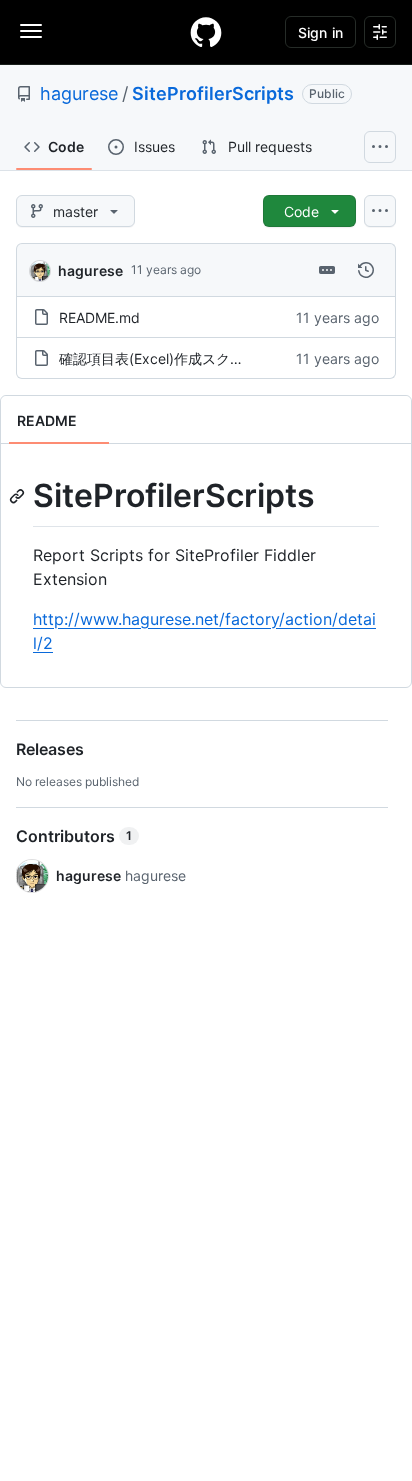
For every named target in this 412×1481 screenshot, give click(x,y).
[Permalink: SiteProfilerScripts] (19, 496)
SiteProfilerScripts (213, 93)
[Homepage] (206, 32)
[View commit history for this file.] (366, 270)
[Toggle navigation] (31, 31)
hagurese (79, 93)
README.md (99, 317)
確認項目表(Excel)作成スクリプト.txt (176, 358)
